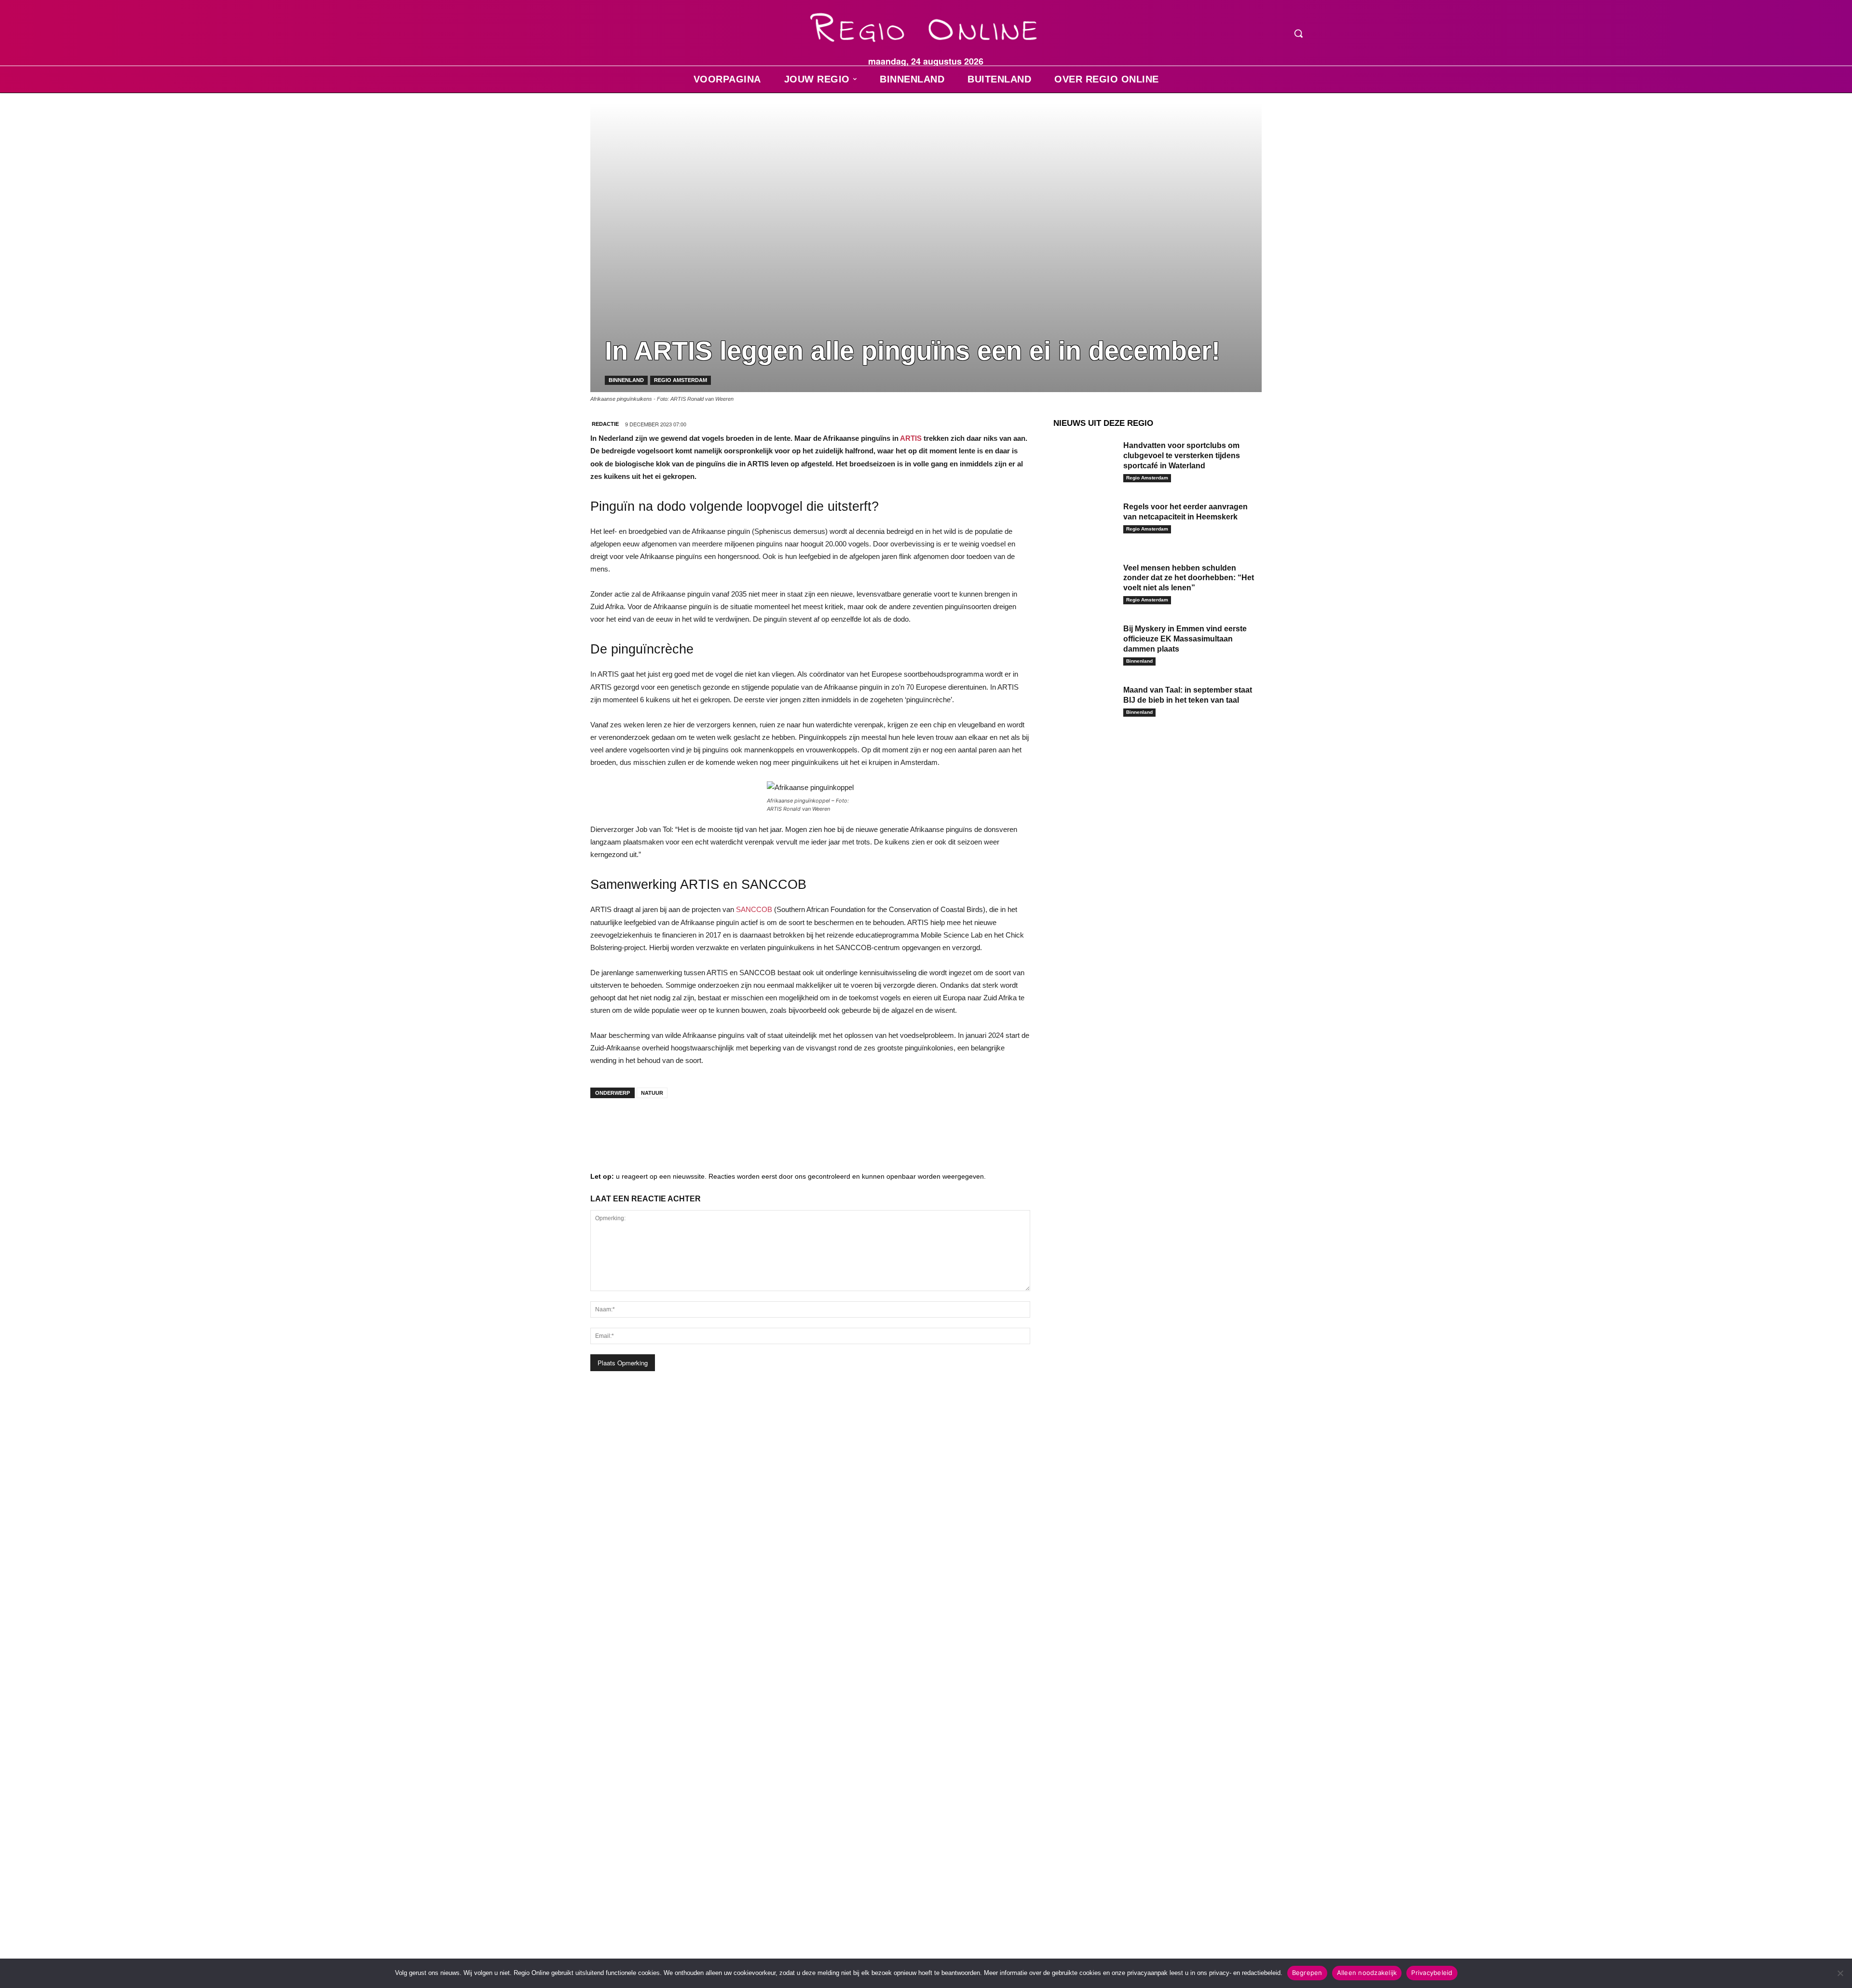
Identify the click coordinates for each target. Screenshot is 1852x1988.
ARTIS (911, 438)
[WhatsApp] (721, 1125)
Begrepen (1307, 1973)
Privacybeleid (1432, 1973)
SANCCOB (754, 909)
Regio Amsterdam (681, 380)
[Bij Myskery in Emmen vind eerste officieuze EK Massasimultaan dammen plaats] (1085, 644)
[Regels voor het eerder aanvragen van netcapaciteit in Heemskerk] (1085, 522)
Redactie (605, 424)
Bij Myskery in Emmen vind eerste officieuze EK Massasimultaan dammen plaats (1185, 639)
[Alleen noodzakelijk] (1840, 1973)
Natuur (652, 1093)
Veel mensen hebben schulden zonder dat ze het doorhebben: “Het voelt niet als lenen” (1189, 578)
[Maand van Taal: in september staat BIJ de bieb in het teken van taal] (1085, 705)
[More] (750, 1125)
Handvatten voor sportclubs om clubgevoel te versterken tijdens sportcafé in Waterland (1182, 456)
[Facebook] (605, 1125)
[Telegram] (663, 1125)
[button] (1298, 33)
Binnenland (626, 380)
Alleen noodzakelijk (1367, 1973)
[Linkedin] (634, 1125)
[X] (692, 1125)
